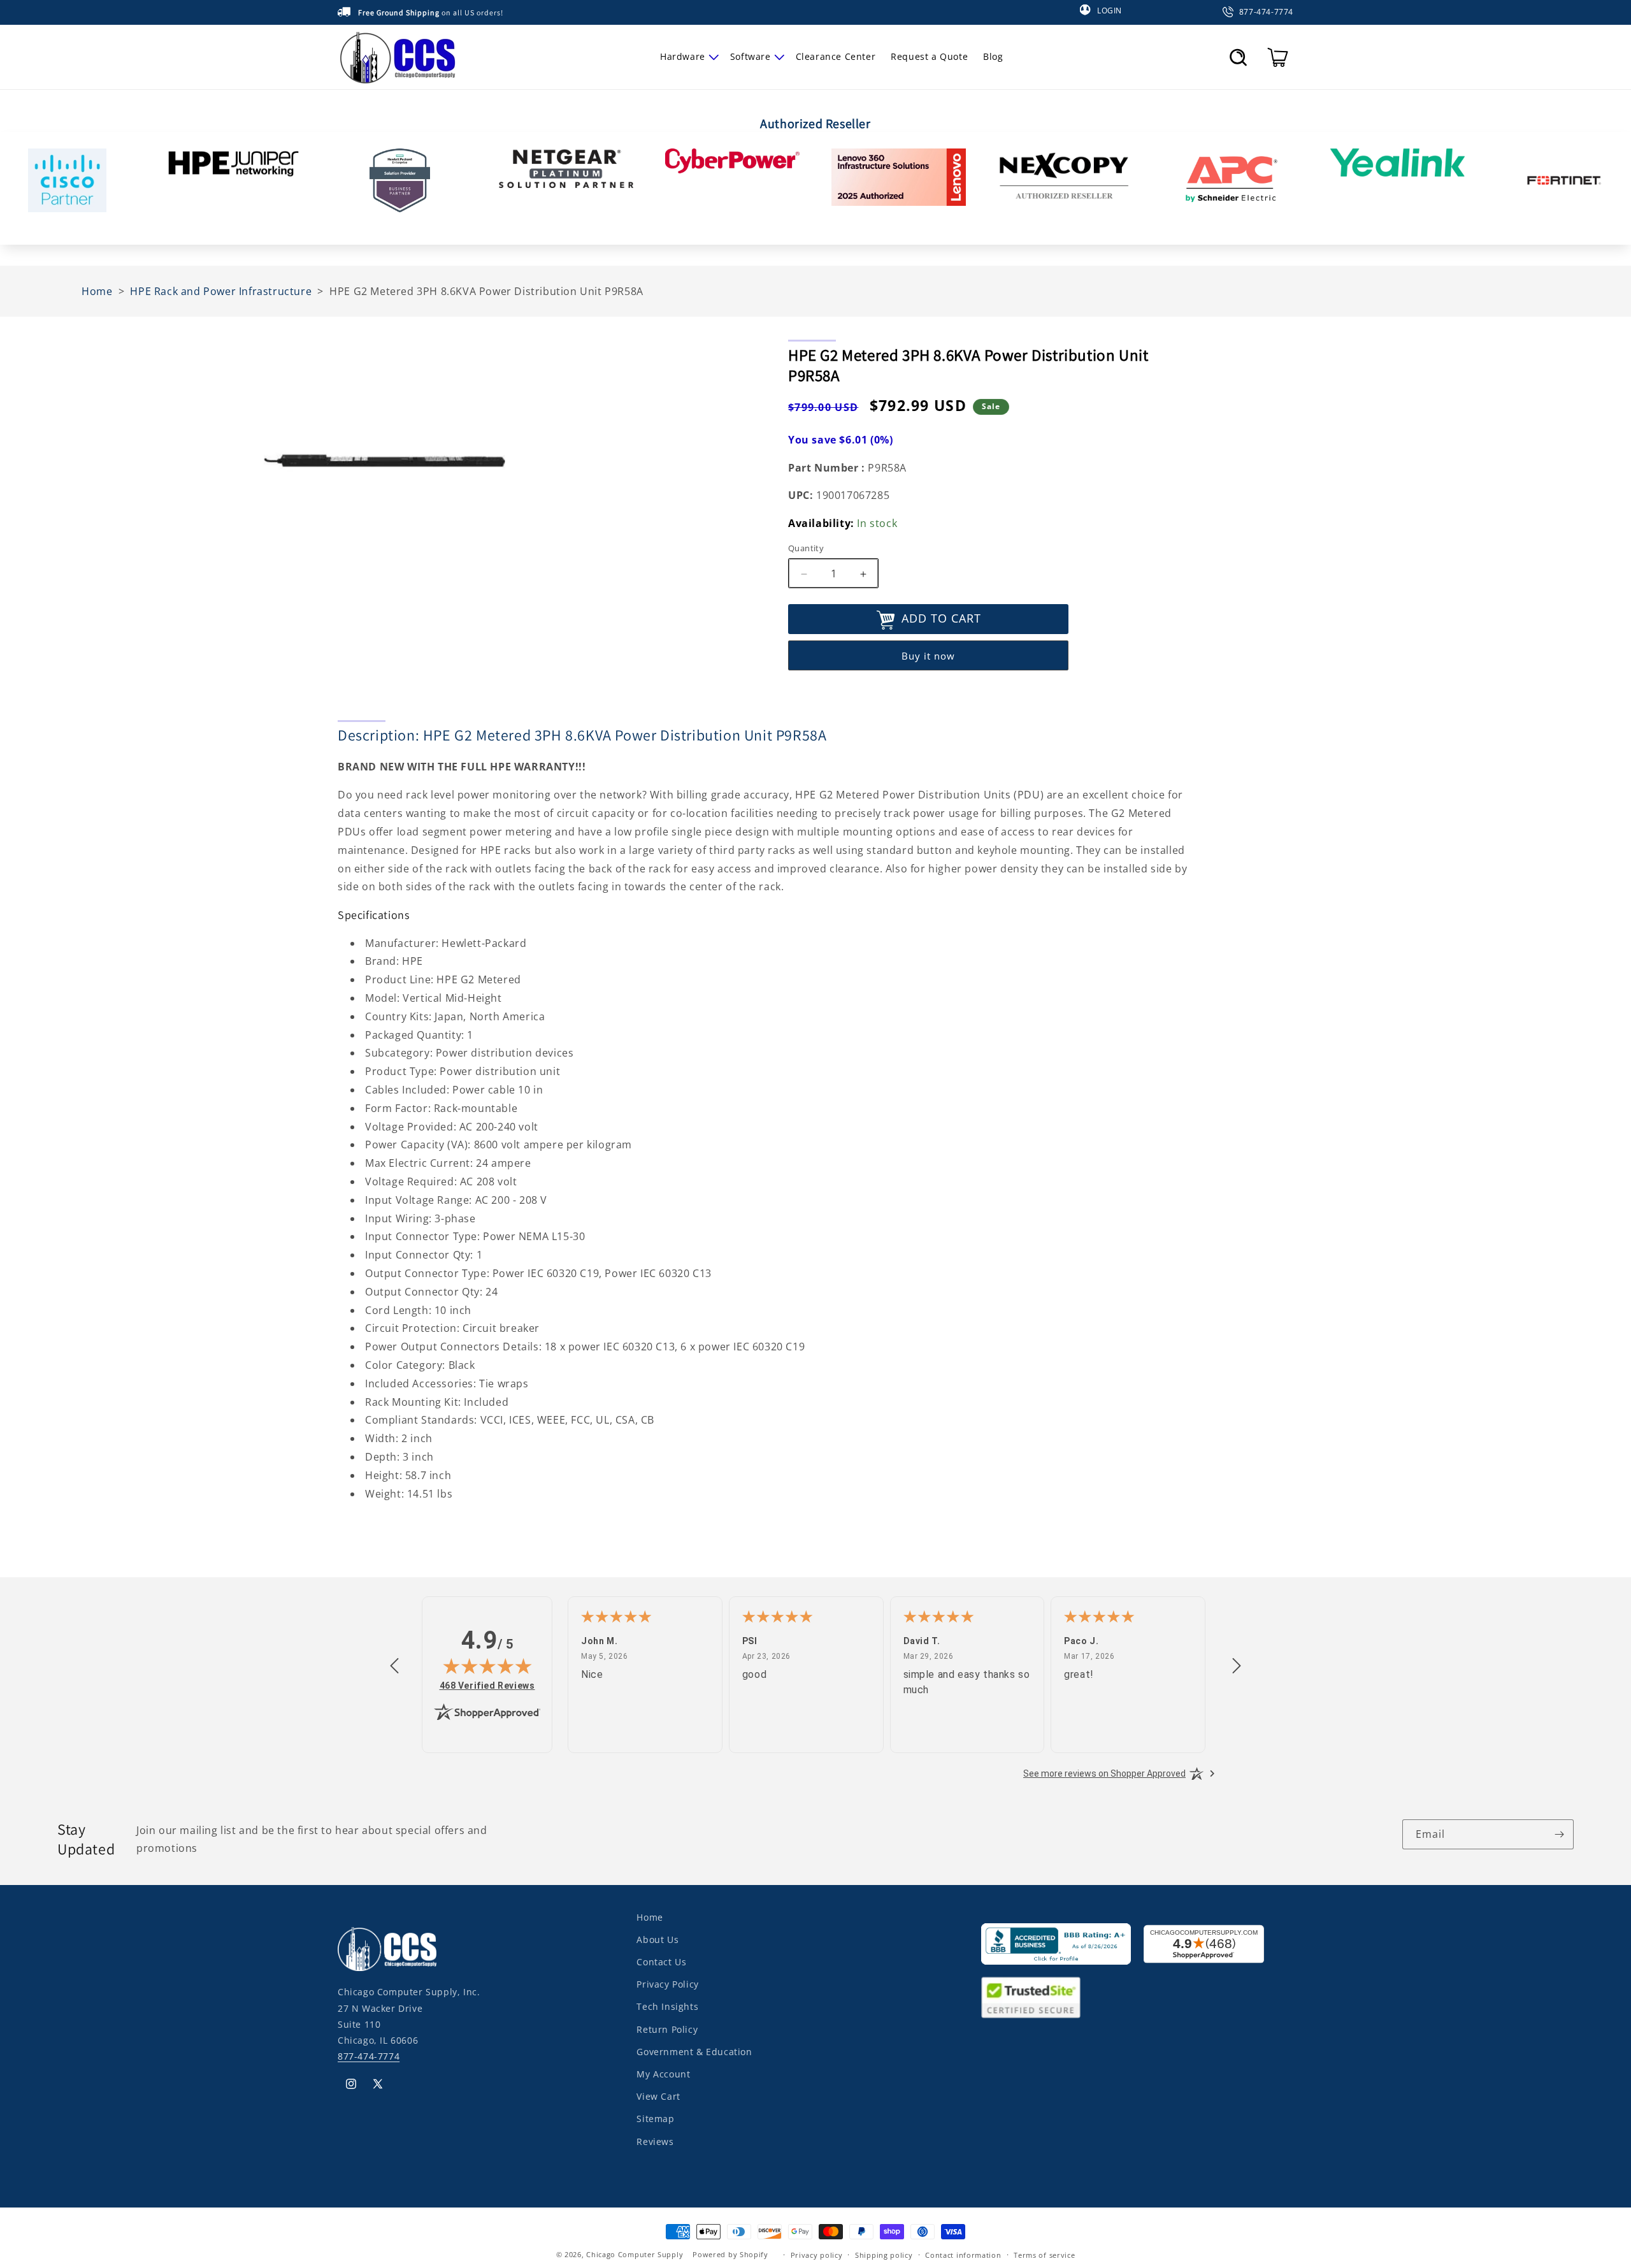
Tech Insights (667, 2006)
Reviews (655, 2141)
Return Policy (667, 2029)
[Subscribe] (1559, 1834)
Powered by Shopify (730, 2254)
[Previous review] (394, 1666)
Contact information (963, 2254)
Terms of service (1044, 2254)
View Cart (658, 2096)
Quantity (806, 549)
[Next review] (1237, 1666)
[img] (487, 1666)
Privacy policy (817, 2254)
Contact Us (661, 1962)
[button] (687, 57)
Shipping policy (884, 2254)
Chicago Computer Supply (635, 2254)
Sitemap (655, 2119)
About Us (657, 1939)
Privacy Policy (667, 1984)
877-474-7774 (369, 2056)
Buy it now (928, 656)
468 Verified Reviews (487, 1685)
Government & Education (694, 2052)
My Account (663, 2074)
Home (650, 1917)
